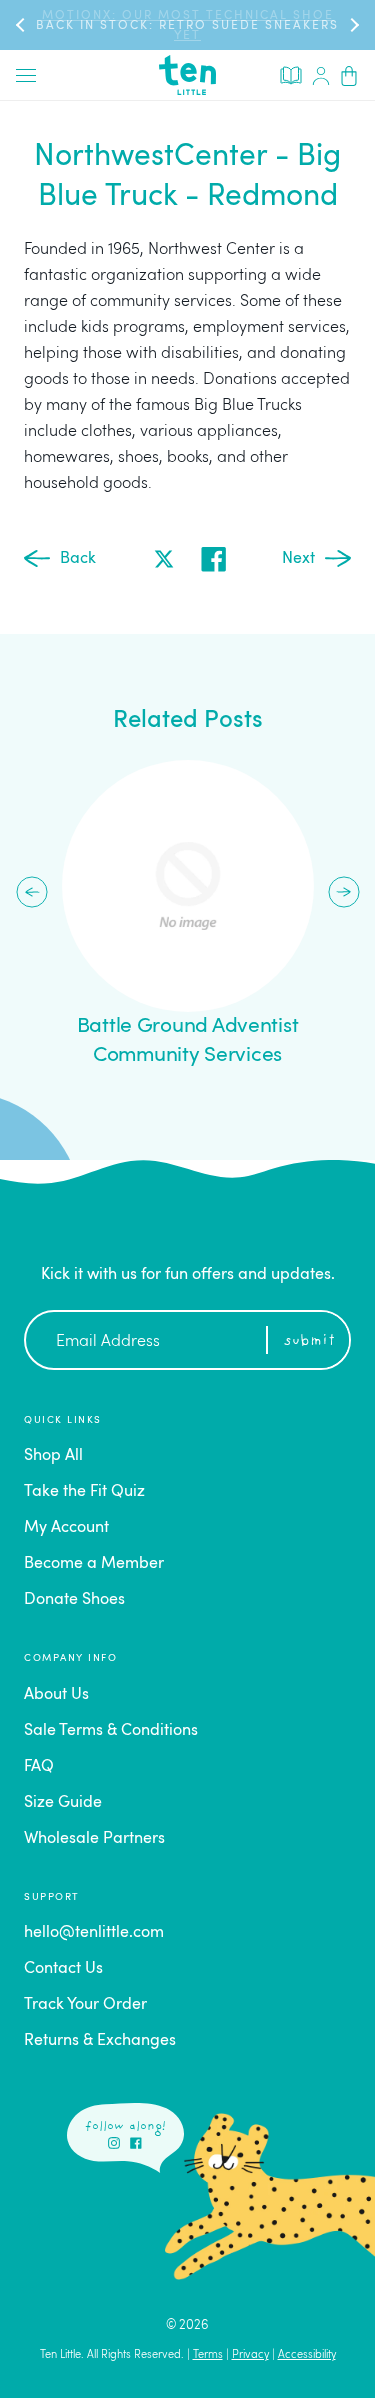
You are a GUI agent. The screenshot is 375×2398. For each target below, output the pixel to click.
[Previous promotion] (22, 24)
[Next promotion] (353, 24)
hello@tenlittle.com (94, 1933)
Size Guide (63, 1803)
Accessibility (307, 2355)
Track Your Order (85, 2005)
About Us (56, 1695)
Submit (309, 1341)
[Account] (321, 75)
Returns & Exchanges (100, 2041)
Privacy (250, 2355)
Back (78, 559)
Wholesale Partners (94, 1839)
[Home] (188, 75)
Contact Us (63, 1969)
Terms (208, 2355)
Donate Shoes (74, 1600)
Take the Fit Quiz (84, 1492)
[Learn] (291, 74)
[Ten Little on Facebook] (136, 2143)
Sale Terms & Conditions (111, 1731)
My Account (66, 1528)
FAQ (39, 1767)
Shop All (53, 1456)
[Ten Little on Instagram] (114, 2143)
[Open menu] (26, 75)
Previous (32, 892)
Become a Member (94, 1564)
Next (298, 559)
